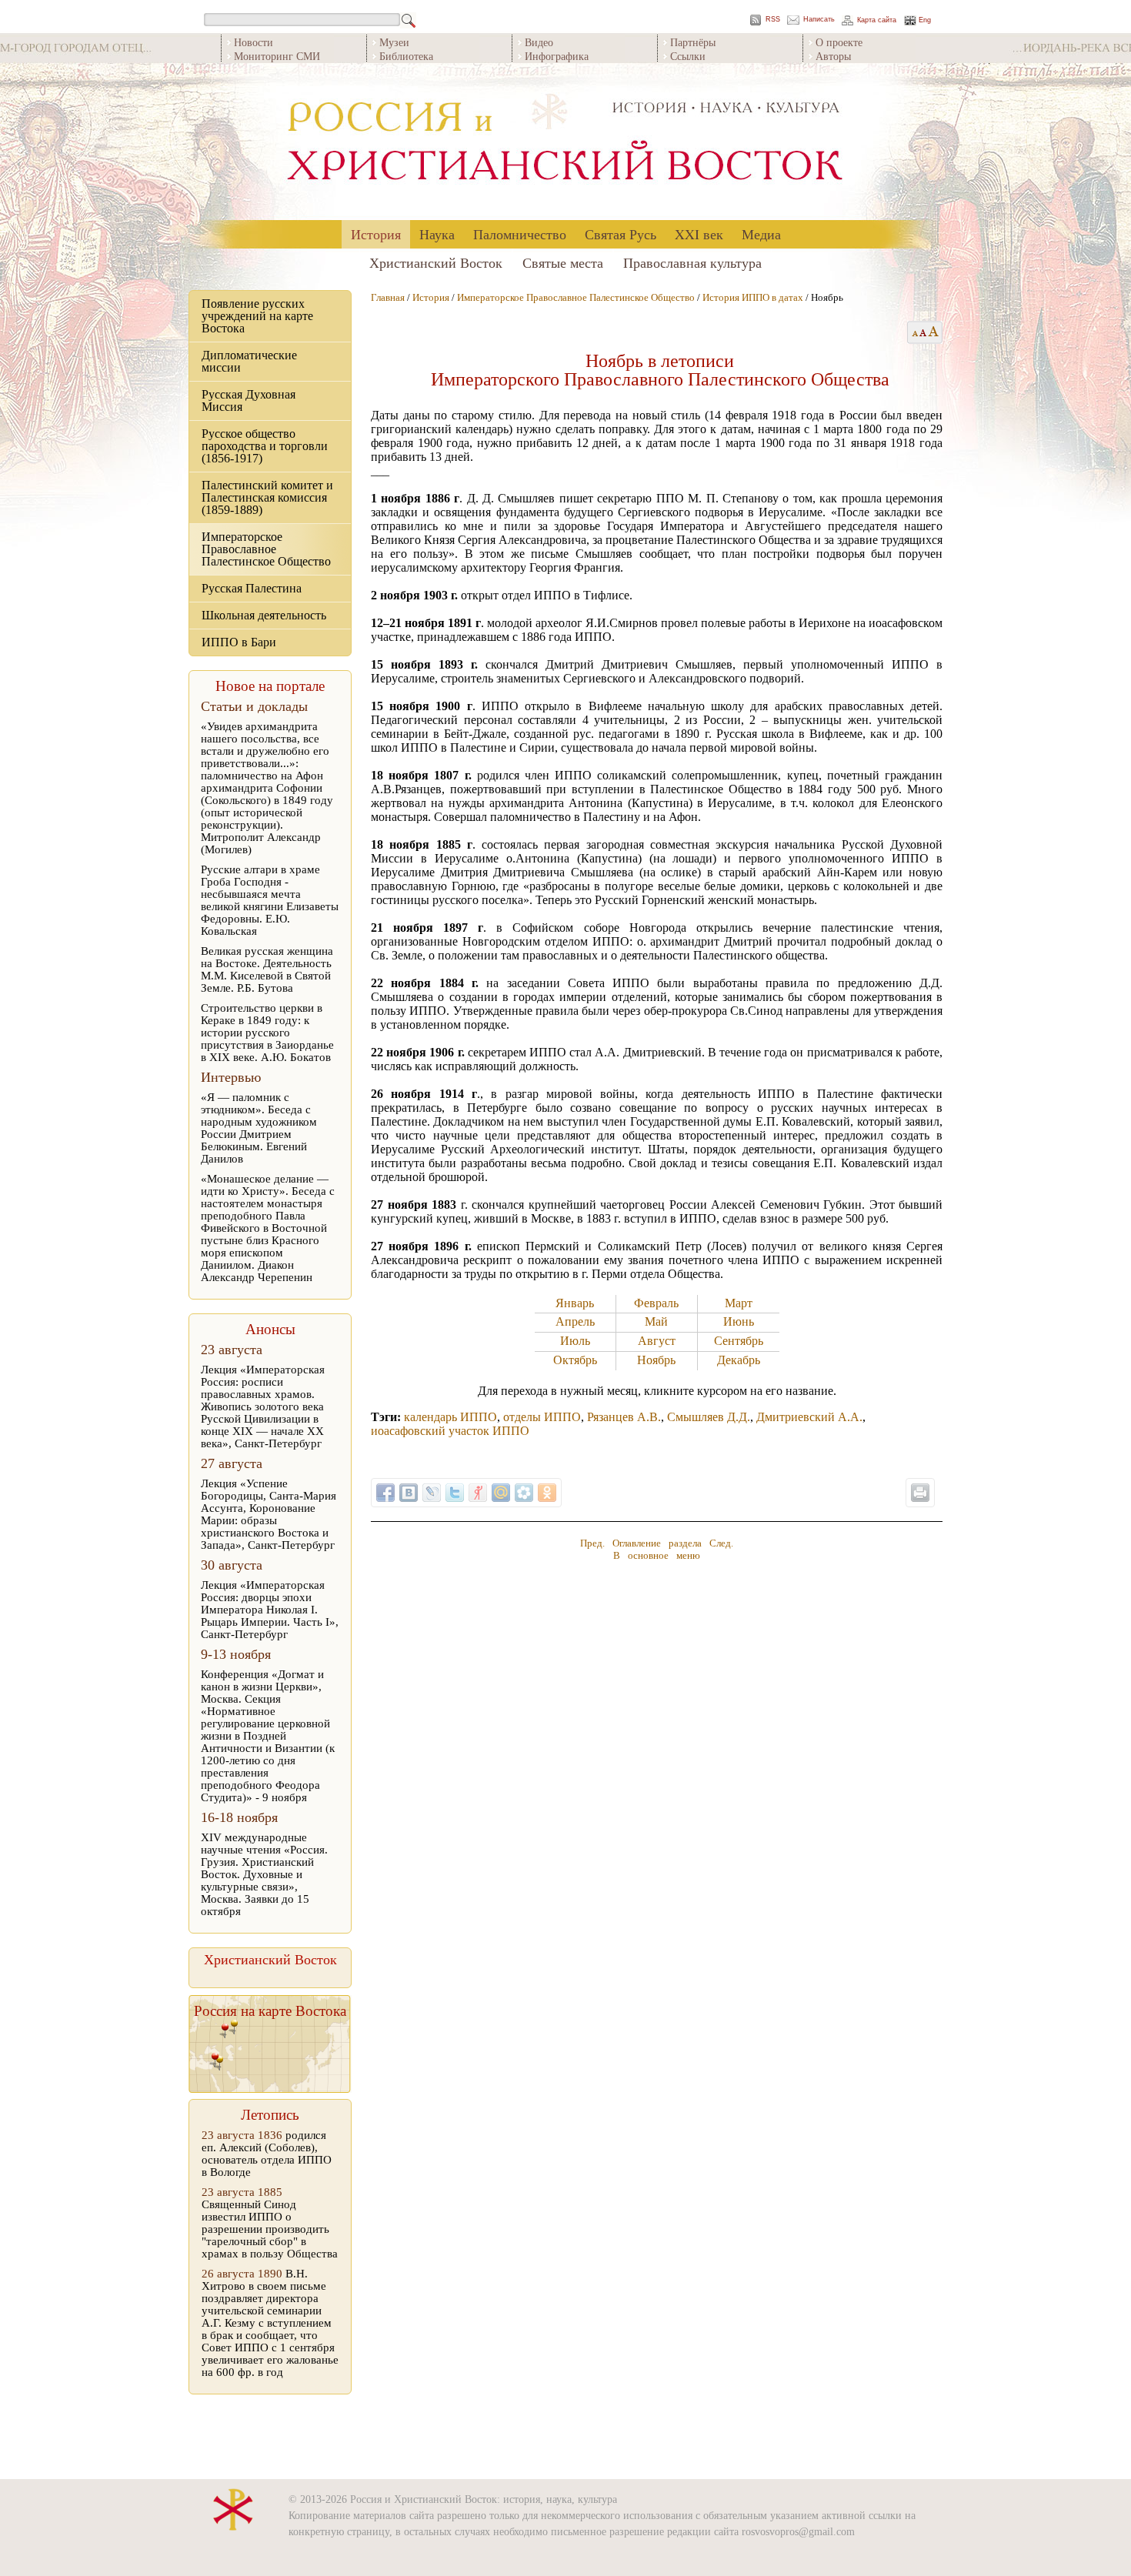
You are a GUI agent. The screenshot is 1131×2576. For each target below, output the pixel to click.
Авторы (833, 56)
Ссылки (688, 56)
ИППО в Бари (239, 642)
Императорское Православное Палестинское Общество (266, 549)
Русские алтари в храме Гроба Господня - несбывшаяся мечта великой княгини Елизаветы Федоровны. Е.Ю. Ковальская (270, 900)
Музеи (394, 42)
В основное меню (657, 1555)
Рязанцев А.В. (624, 1417)
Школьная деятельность (264, 615)
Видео (539, 42)
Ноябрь (656, 1360)
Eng (925, 20)
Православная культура (692, 262)
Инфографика (557, 56)
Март (739, 1303)
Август (657, 1341)
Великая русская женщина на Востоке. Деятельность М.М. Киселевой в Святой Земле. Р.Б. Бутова (267, 969)
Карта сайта (877, 20)
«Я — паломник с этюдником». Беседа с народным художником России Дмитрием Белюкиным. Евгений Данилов (259, 1128)
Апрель (575, 1321)
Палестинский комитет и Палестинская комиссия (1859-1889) (267, 497)
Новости (254, 42)
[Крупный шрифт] (924, 332)
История (376, 234)
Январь (575, 1303)
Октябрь (575, 1360)
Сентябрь (739, 1341)
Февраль (656, 1303)
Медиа (761, 234)
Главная (388, 297)
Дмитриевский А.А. (809, 1417)
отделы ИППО (542, 1417)
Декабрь (739, 1360)
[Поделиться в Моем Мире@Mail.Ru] (501, 1493)
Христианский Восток (436, 262)
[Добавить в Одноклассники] (547, 1493)
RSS (773, 20)
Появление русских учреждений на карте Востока (257, 316)
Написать (819, 20)
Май (656, 1321)
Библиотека (406, 56)
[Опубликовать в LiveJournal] (432, 1493)
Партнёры (693, 42)
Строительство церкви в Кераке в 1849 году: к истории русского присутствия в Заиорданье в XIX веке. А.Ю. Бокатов (267, 1033)
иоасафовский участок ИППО (450, 1431)
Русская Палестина (252, 588)
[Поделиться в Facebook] (385, 1493)
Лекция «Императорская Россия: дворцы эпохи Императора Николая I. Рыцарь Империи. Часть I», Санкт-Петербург (270, 1610)
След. (721, 1543)
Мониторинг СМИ (277, 56)
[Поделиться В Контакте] (409, 1493)
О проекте (839, 42)
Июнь (739, 1321)
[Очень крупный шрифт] (934, 332)
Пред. (592, 1543)
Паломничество (520, 234)
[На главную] (565, 142)
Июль (575, 1341)
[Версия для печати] (920, 1493)
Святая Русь (621, 234)
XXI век (699, 234)
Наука (437, 234)
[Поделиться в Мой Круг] (524, 1493)
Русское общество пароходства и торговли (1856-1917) (265, 446)
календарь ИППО (450, 1417)
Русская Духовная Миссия (249, 400)
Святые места (563, 262)
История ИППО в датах (753, 297)
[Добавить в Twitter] (455, 1493)
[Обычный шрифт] (913, 332)
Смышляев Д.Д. (709, 1417)
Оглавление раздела (657, 1543)
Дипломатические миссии (249, 361)
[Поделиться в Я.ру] (478, 1493)
